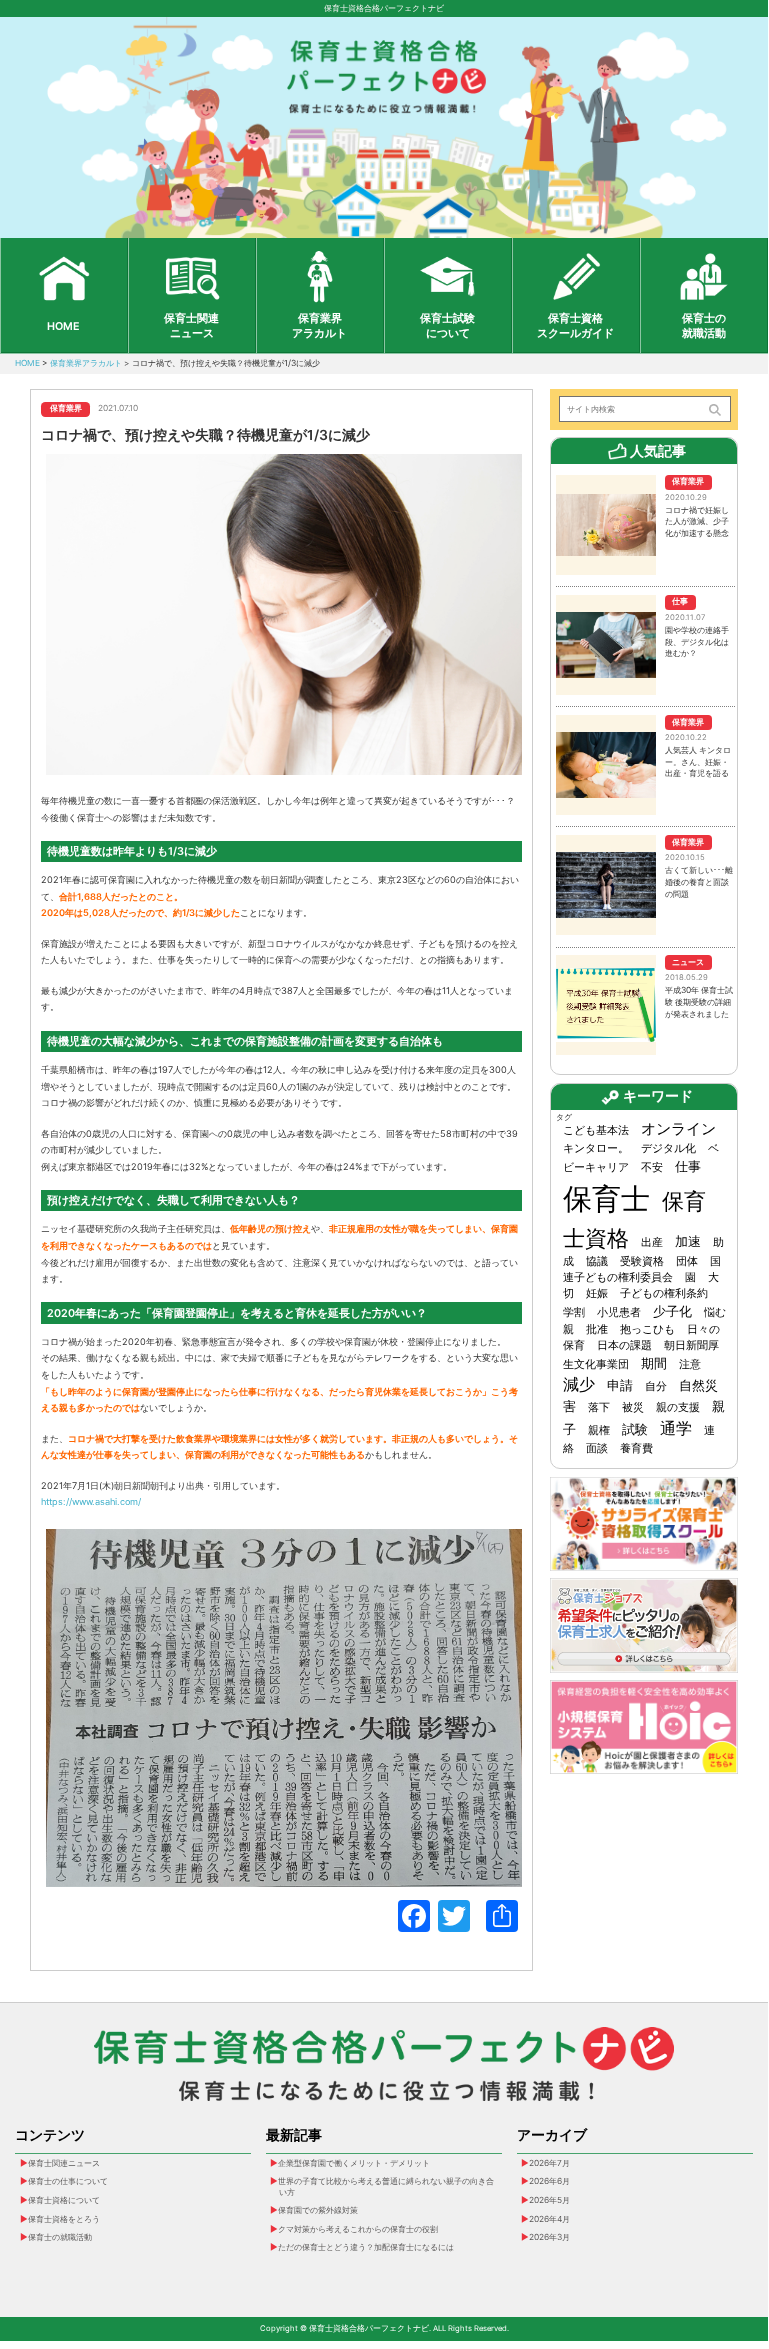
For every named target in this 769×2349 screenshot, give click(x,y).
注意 (690, 1364)
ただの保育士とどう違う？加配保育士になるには (366, 2247)
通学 (676, 1428)
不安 (652, 1167)
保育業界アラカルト (319, 326)
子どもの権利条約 (664, 1293)
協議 (597, 1261)
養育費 (636, 1448)
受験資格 (642, 1261)
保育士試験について (447, 326)
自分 (656, 1386)
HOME (63, 326)
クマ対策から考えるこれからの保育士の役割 (358, 2229)
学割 (574, 1312)
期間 (654, 1363)
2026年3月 (549, 2237)
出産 (652, 1242)
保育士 (606, 1198)
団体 (687, 1261)
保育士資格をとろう (64, 2219)
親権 (599, 1430)
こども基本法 (596, 1130)
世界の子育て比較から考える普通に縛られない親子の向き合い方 (386, 2186)
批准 (597, 1329)
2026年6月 (549, 2181)
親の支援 (678, 1407)
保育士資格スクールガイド (575, 326)
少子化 (672, 1311)
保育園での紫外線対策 (318, 2210)
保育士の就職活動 (704, 326)
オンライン (678, 1129)
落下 (599, 1407)
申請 (620, 1385)
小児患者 (619, 1312)
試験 (635, 1429)
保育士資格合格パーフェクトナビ (384, 8)
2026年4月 (549, 2219)
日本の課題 (624, 1345)
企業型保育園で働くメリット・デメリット (354, 2163)
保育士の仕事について (68, 2181)
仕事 (688, 1166)
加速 (688, 1241)
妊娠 (597, 1293)
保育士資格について (64, 2200)
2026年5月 (549, 2200)
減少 (579, 1384)
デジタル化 (668, 1148)
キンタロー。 (596, 1148)
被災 (633, 1407)
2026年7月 (549, 2163)
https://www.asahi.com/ (91, 1501)
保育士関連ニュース (191, 326)
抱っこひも (647, 1329)
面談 (597, 1448)
